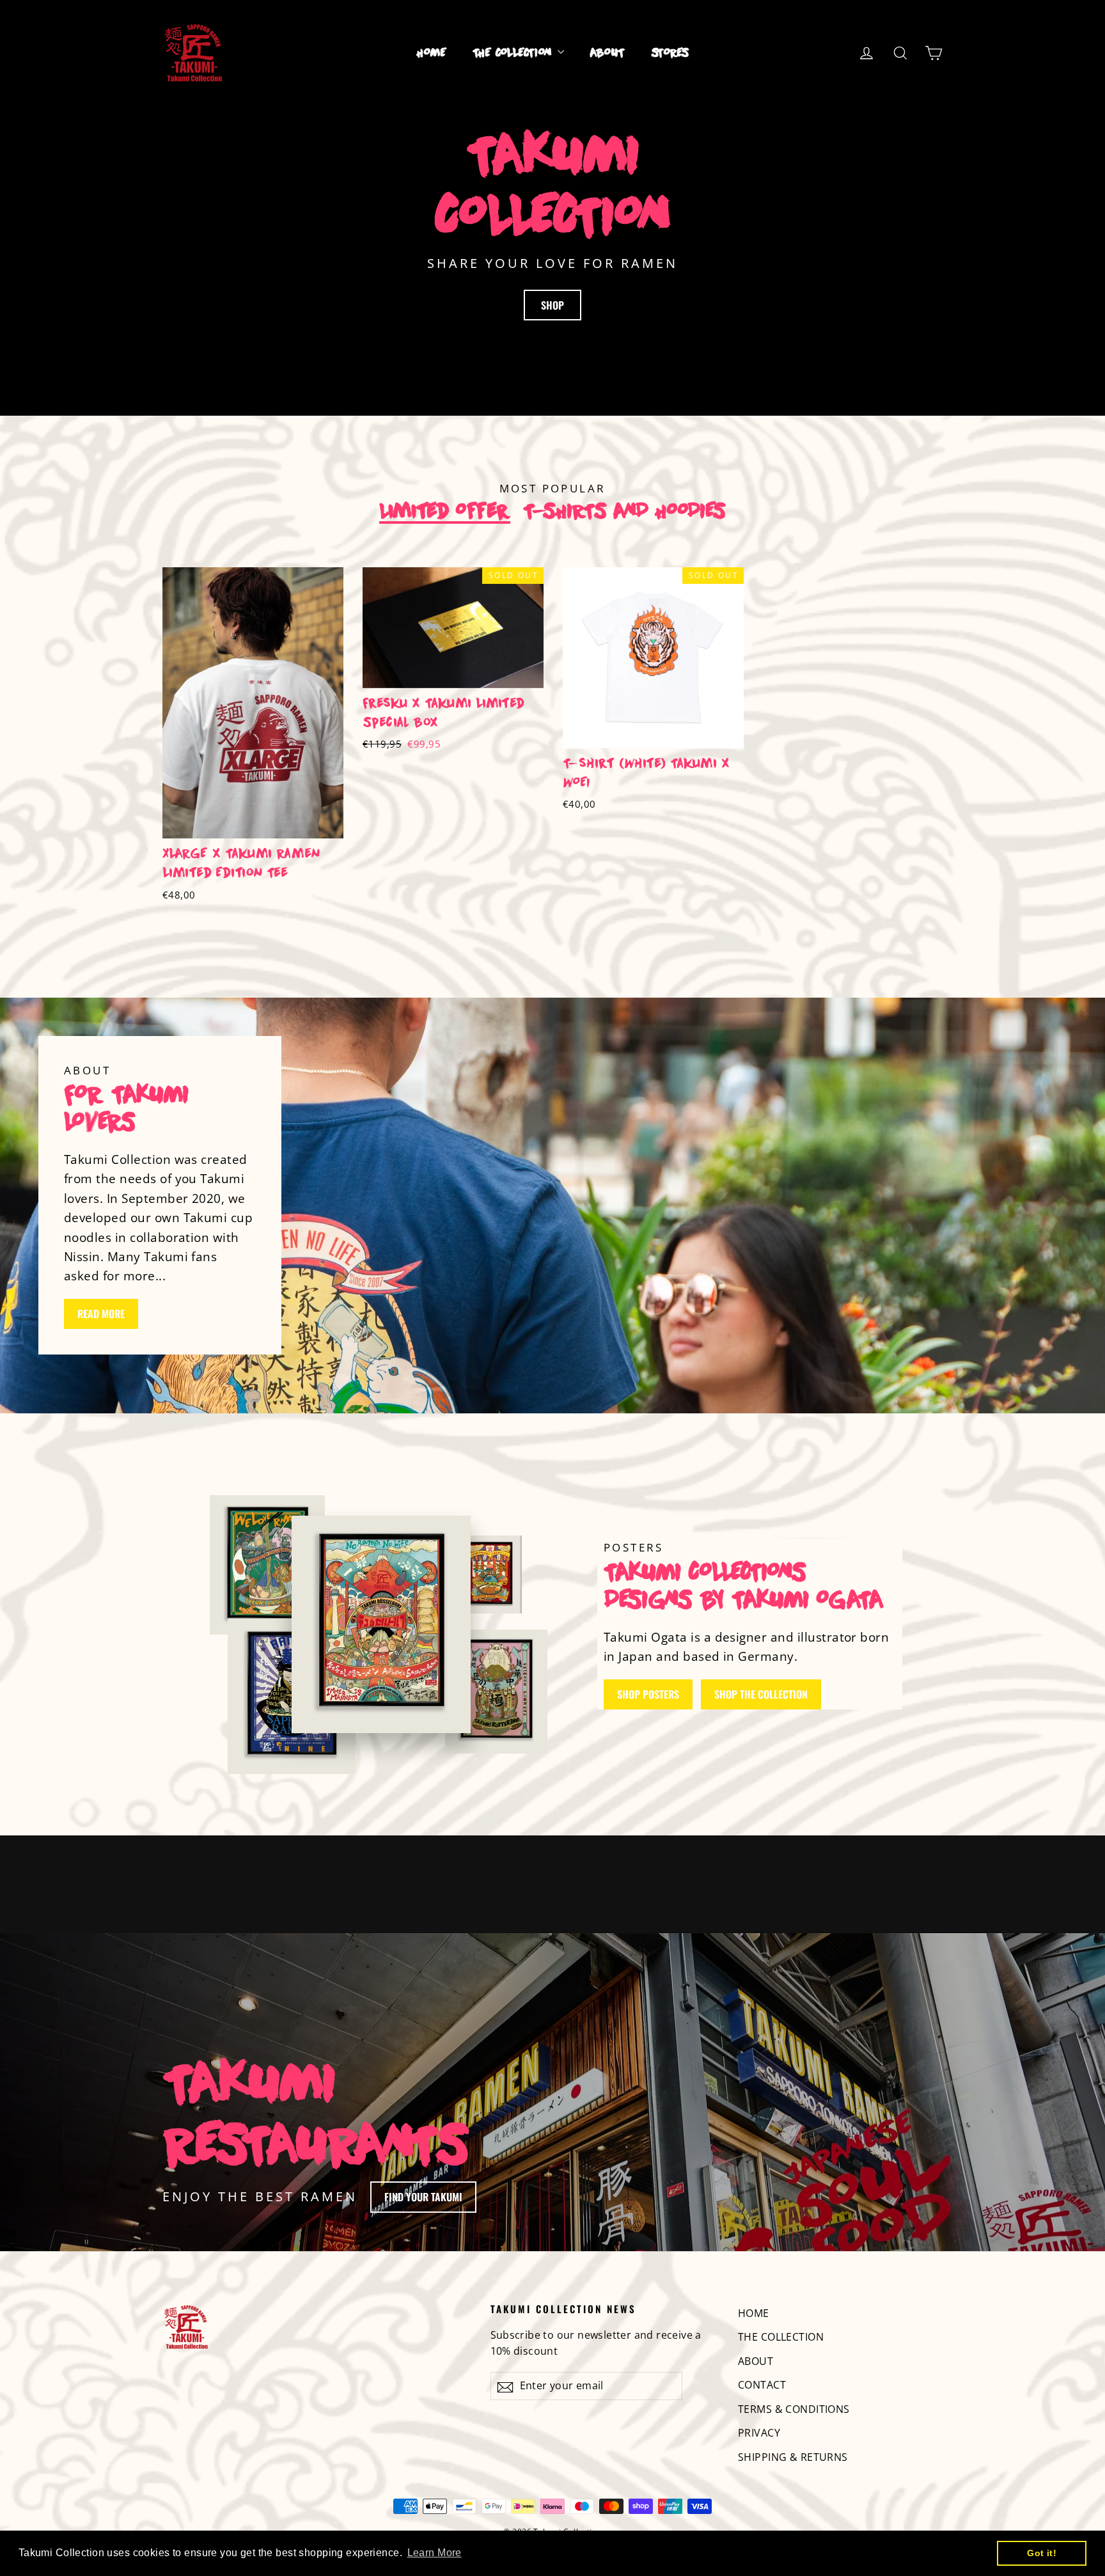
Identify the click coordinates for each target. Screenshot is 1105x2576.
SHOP (552, 305)
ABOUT (607, 53)
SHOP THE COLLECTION (761, 1694)
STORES (670, 53)
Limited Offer (445, 512)
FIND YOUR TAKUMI (423, 2197)
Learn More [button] (435, 2553)
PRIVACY (759, 2433)
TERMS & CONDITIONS (794, 2409)
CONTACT (762, 2385)
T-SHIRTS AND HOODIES (624, 512)
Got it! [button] (1042, 2553)
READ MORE (101, 1314)
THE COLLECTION (513, 53)
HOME (432, 53)
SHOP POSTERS (648, 1694)
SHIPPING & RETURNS (793, 2457)
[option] (243, 750)
